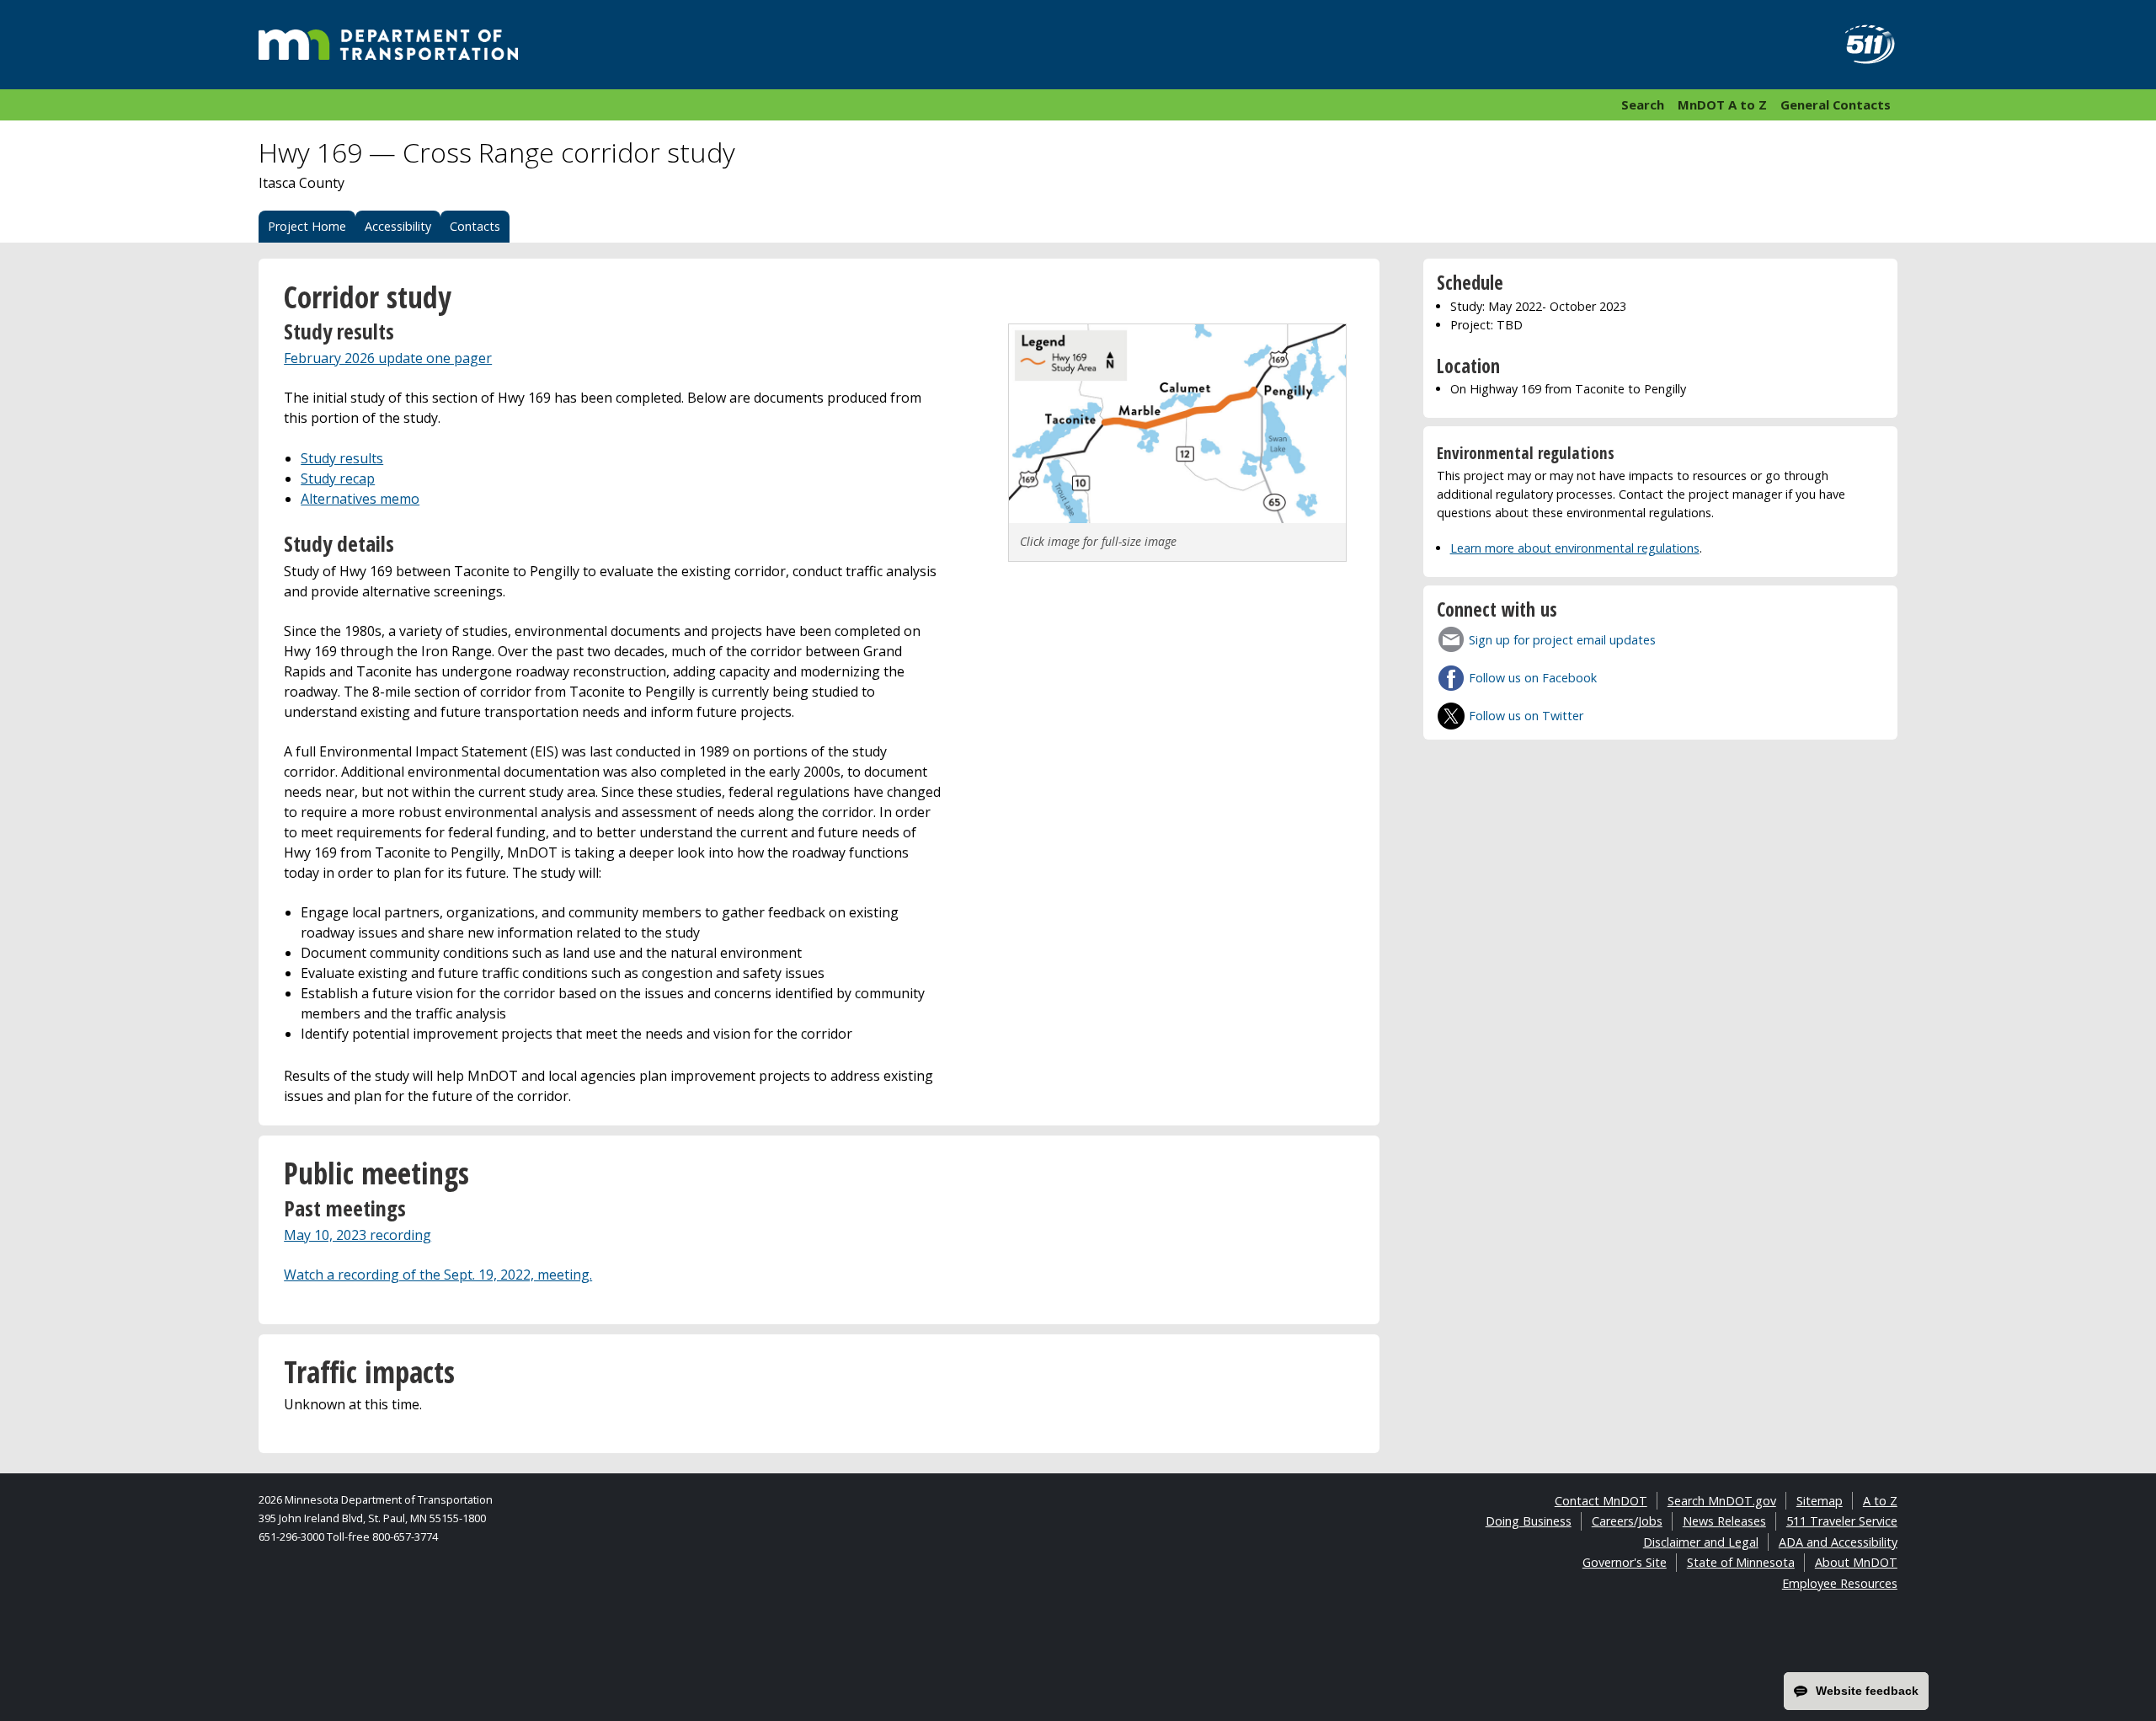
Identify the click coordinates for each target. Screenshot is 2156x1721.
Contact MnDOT (1601, 1501)
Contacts (475, 226)
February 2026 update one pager (388, 358)
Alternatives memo (360, 499)
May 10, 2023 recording (358, 1235)
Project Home (307, 226)
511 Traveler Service (1842, 1521)
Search (1643, 104)
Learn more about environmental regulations (1575, 548)
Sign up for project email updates (1562, 640)
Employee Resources (1840, 1583)
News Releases (1724, 1521)
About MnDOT (1856, 1562)
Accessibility (398, 226)
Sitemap (1820, 1501)
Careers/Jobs (1627, 1521)
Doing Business (1529, 1521)
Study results (342, 458)
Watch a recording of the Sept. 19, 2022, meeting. (438, 1275)
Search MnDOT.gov (1722, 1501)
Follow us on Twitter (1526, 716)
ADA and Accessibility (1838, 1542)
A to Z (1880, 1501)
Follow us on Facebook (1533, 678)
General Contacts (1836, 104)
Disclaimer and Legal (1701, 1542)
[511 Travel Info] (1860, 45)
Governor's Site (1625, 1562)
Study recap (338, 478)
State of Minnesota (1741, 1562)
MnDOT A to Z (1722, 104)
